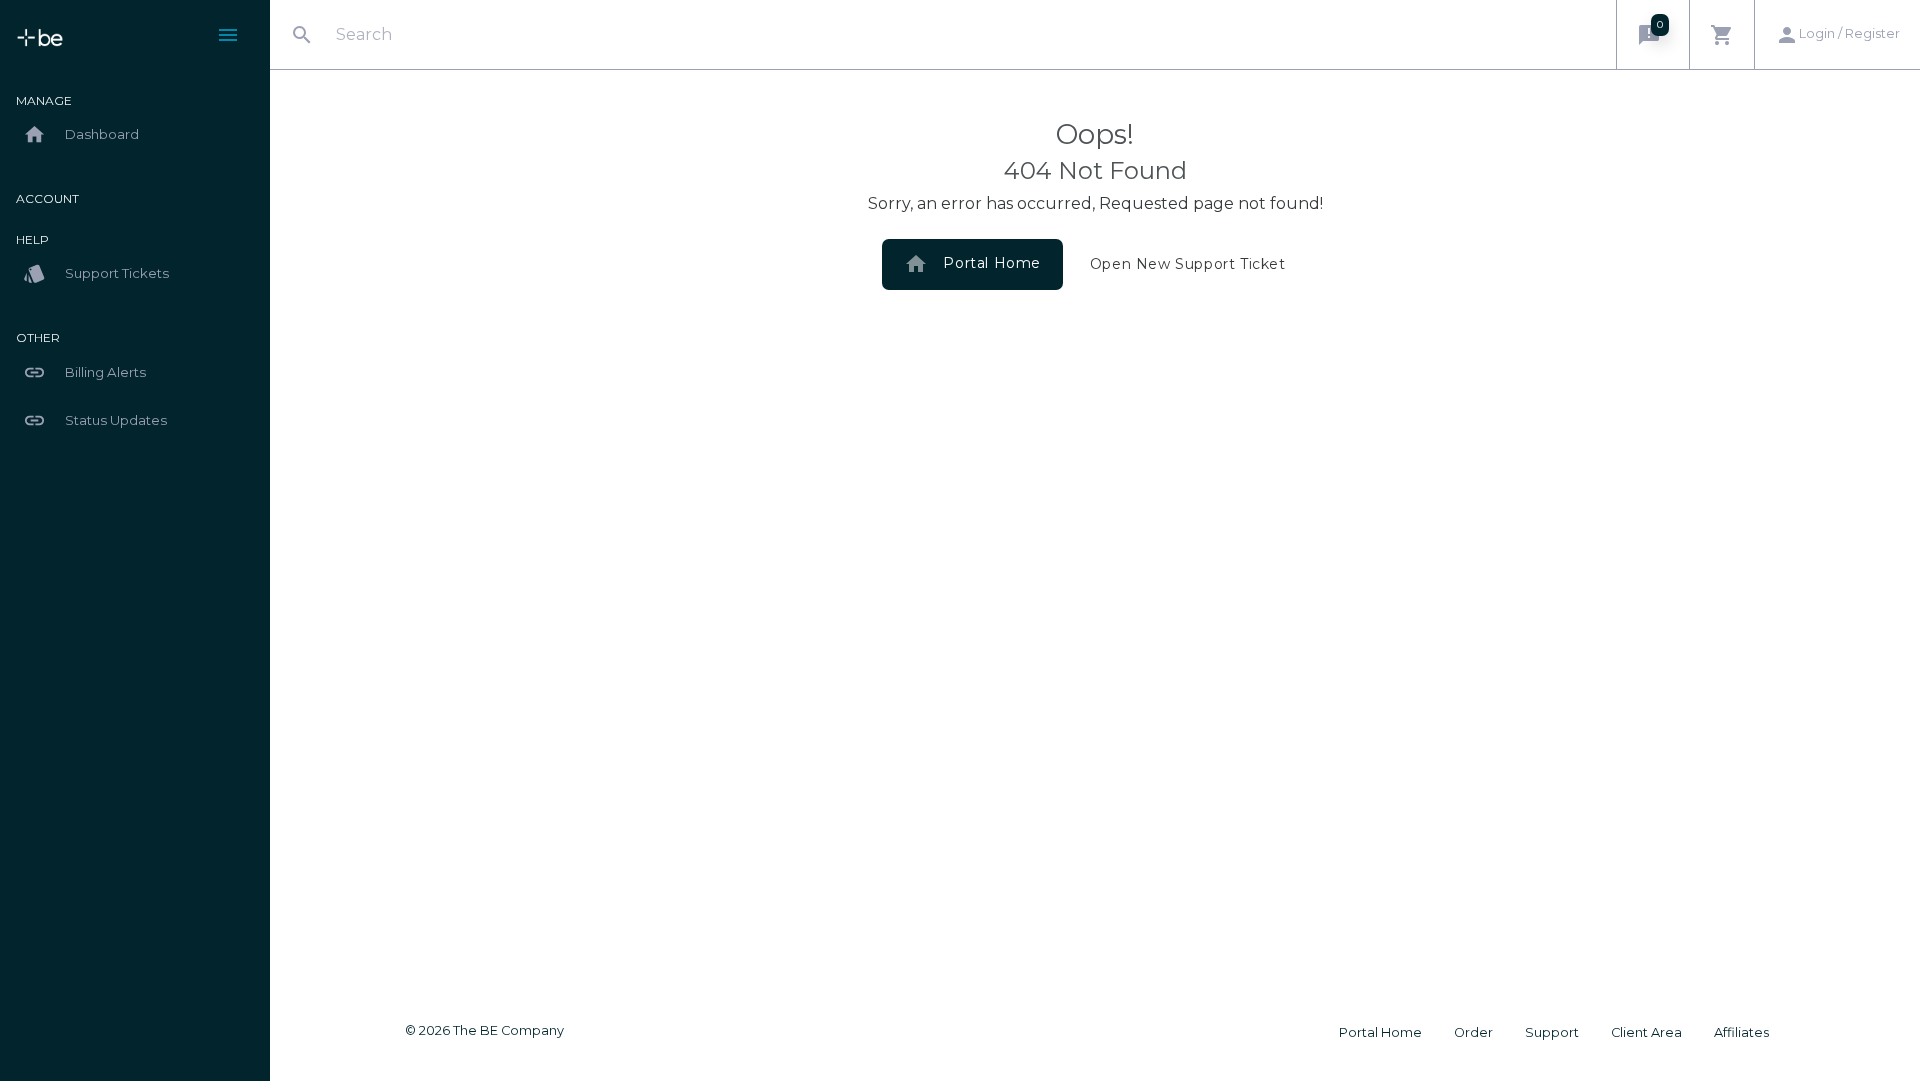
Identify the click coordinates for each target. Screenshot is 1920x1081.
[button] (1652, 34)
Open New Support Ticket (1188, 264)
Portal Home (972, 264)
